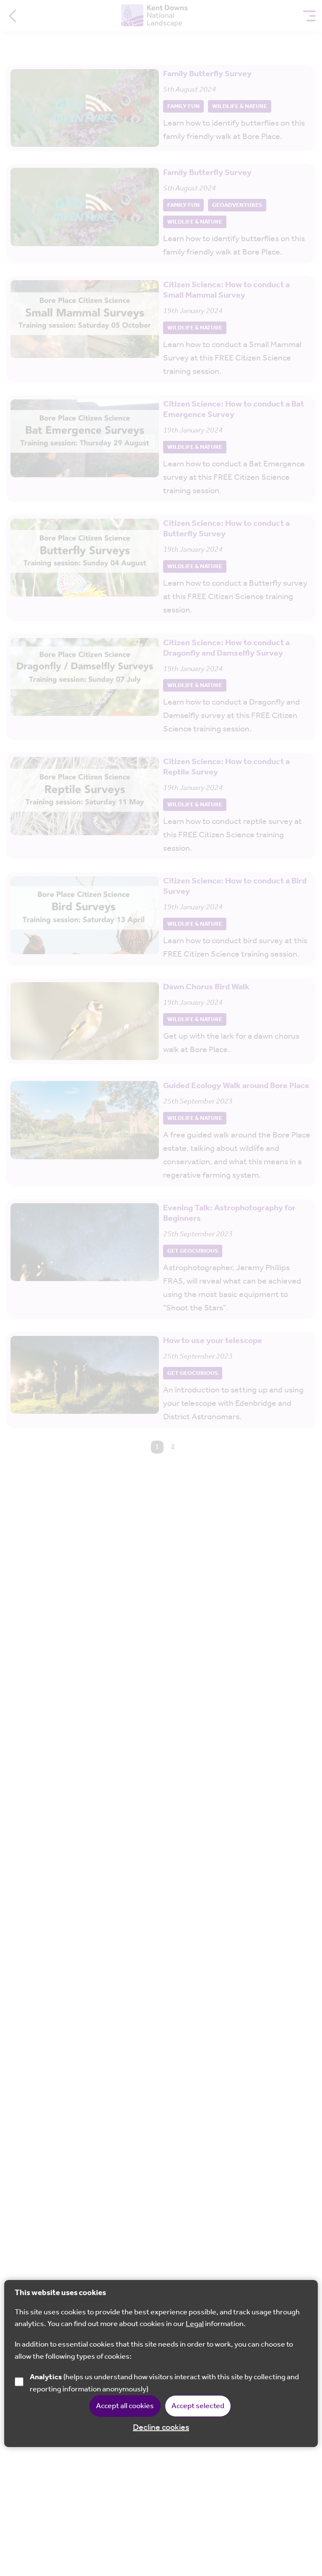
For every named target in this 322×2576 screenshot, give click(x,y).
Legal (195, 2324)
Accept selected (198, 2406)
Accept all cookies (125, 2406)
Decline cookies (161, 2428)
